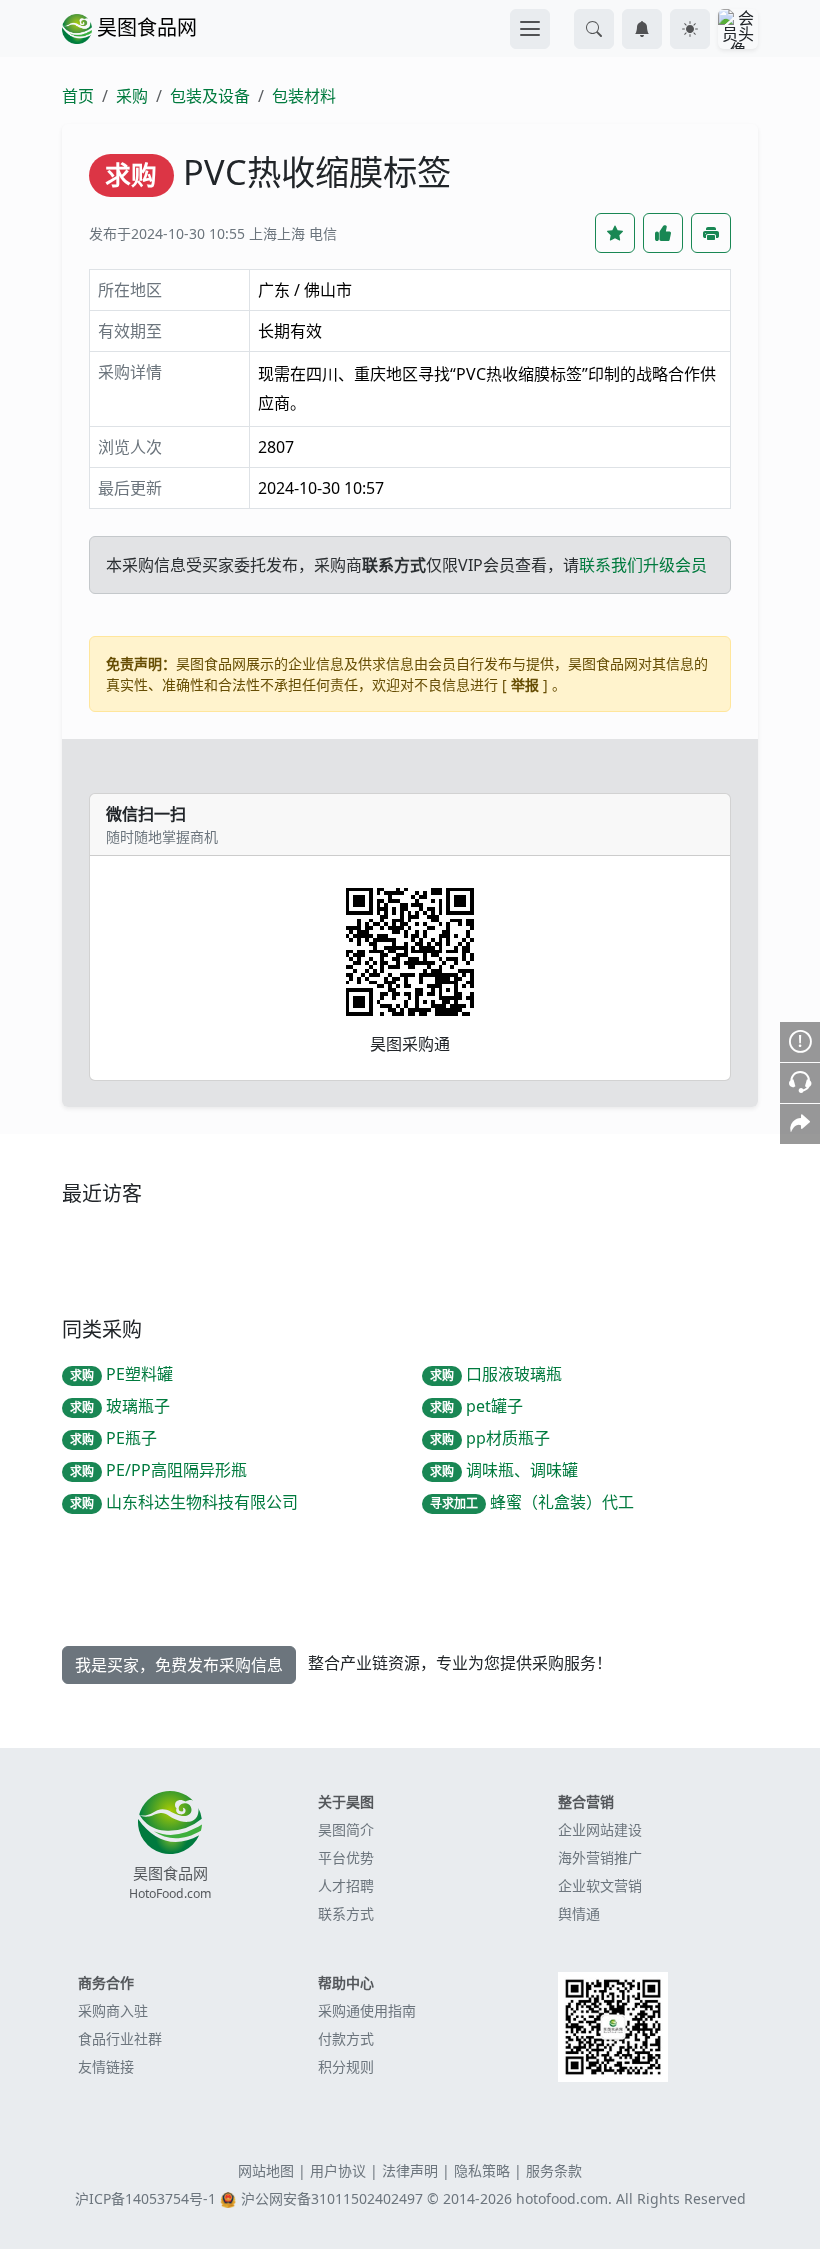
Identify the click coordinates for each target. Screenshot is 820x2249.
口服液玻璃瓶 (496, 1374)
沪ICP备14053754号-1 (145, 2198)
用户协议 (338, 2170)
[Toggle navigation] (530, 29)
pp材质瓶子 (490, 1438)
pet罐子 (476, 1406)
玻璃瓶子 (120, 1406)
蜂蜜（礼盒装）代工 (532, 1502)
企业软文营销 (600, 1885)
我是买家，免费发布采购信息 (179, 1665)
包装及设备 (210, 96)
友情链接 (106, 2066)
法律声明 (410, 2170)
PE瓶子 (113, 1438)
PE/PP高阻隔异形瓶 (158, 1470)
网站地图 (266, 2170)
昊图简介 (346, 1829)
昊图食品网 (144, 27)
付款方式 (346, 2038)
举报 (525, 684)
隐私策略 (482, 2170)
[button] (594, 29)
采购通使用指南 (367, 2010)
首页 (78, 96)
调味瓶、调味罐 (504, 1470)
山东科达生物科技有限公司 (184, 1502)
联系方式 (346, 1913)
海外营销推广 (600, 1857)
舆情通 (579, 1913)
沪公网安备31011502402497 (332, 2198)
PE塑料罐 (121, 1374)
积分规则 (346, 2066)
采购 (132, 96)
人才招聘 (346, 1885)
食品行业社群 (120, 2038)
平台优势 (346, 1857)
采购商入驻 (113, 2010)
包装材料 (304, 96)
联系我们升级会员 (643, 565)
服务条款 (554, 2170)
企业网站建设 (600, 1829)
